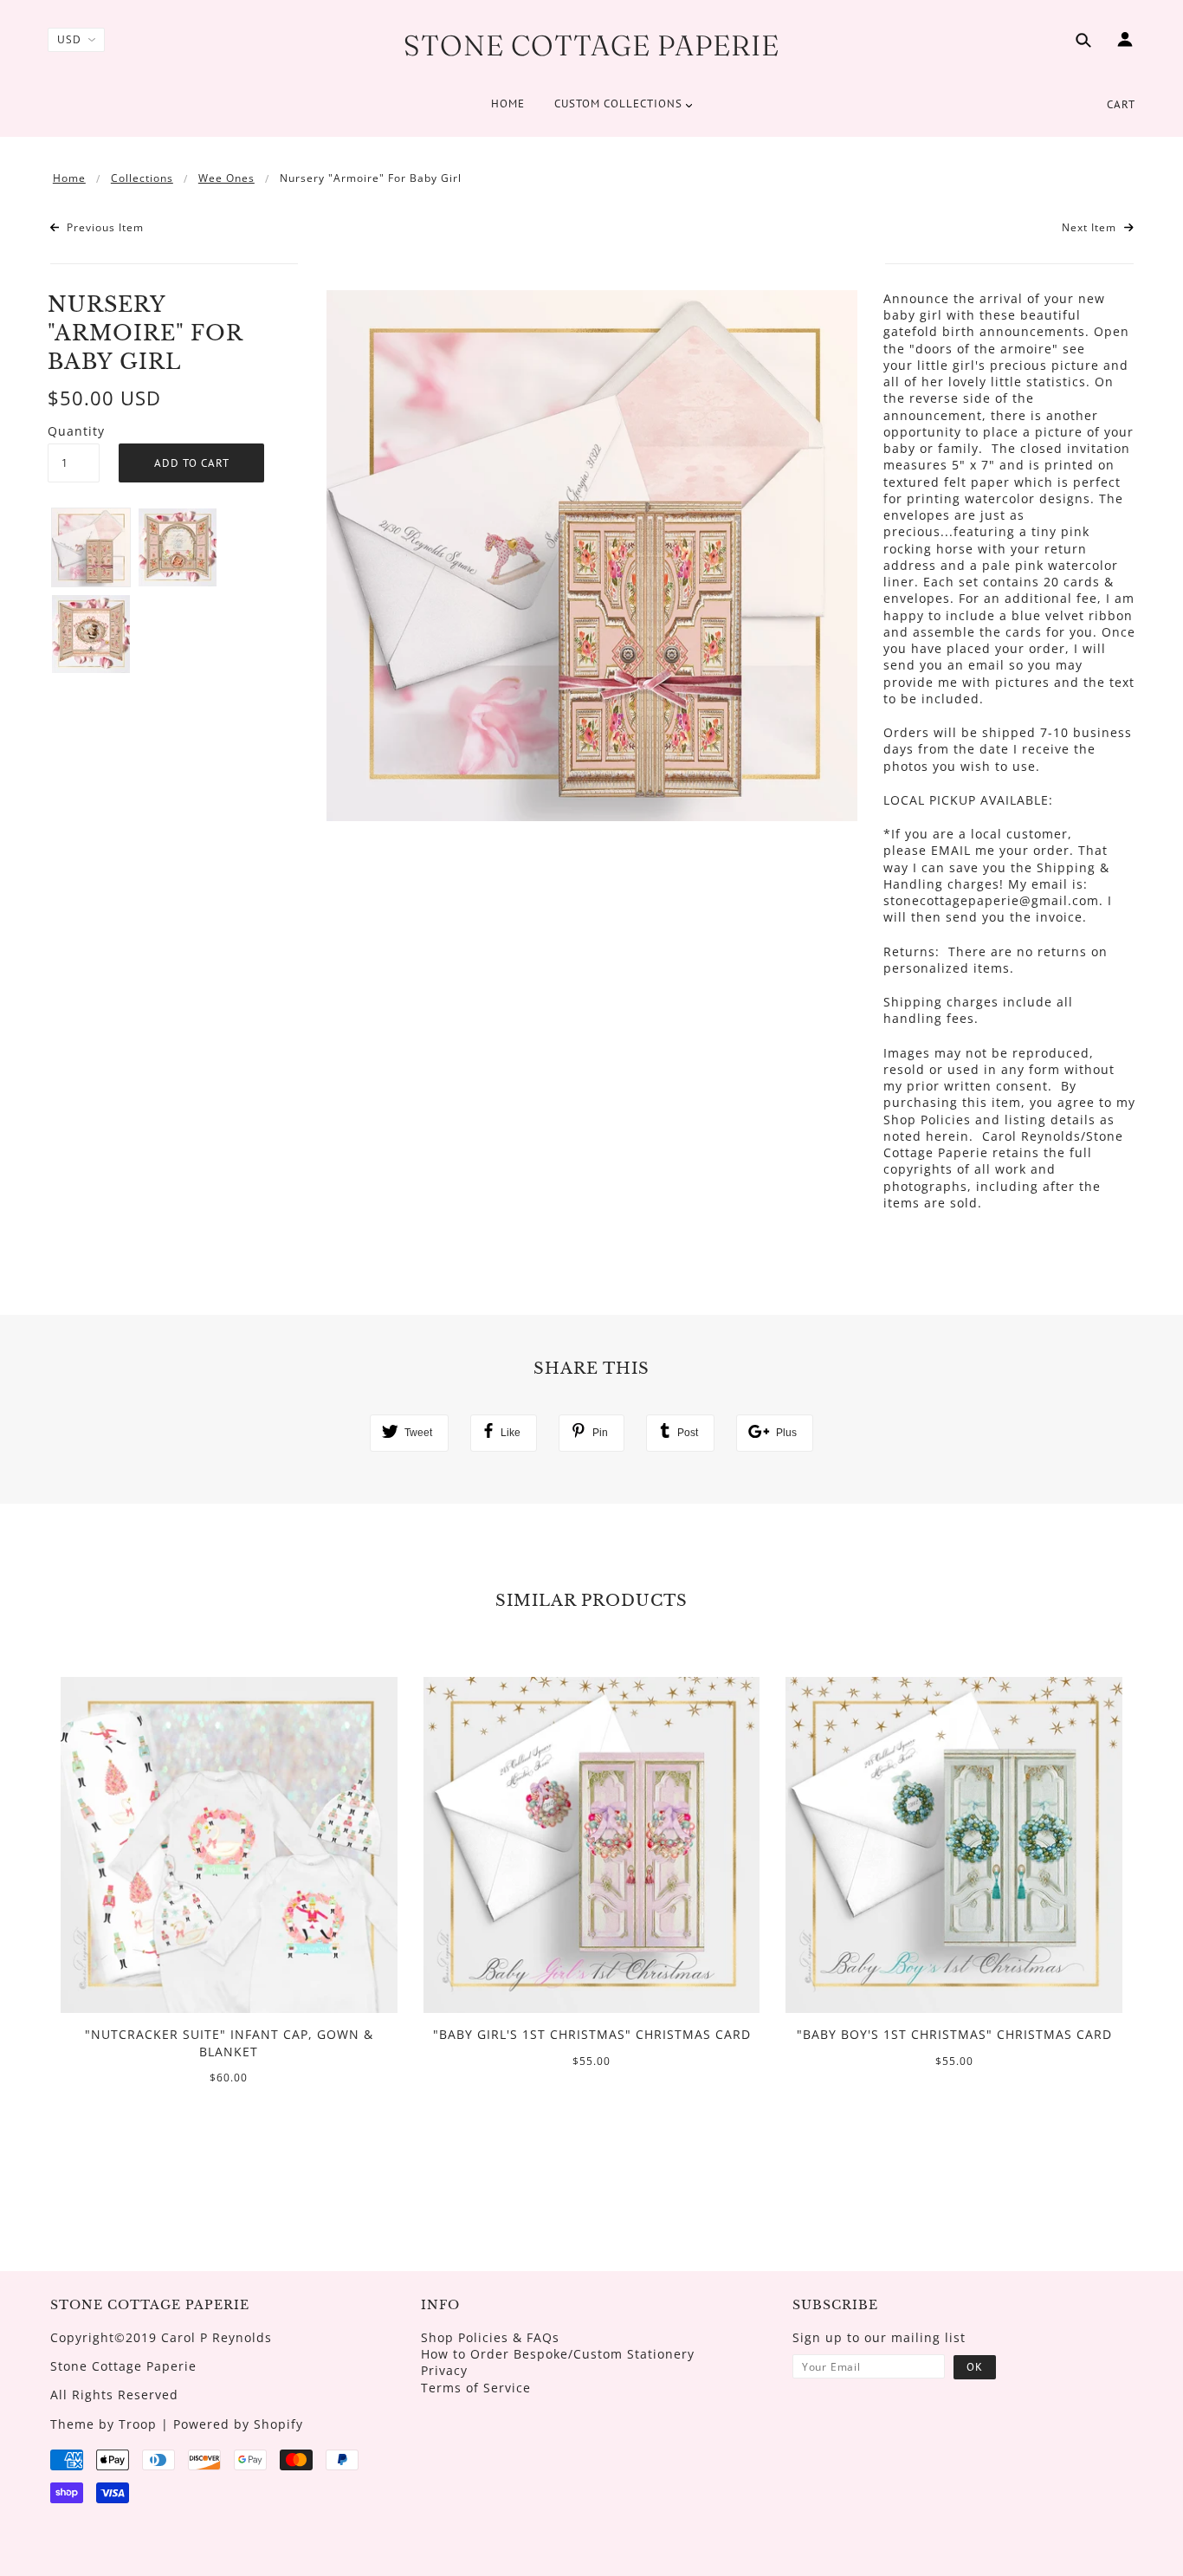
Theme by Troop (103, 2424)
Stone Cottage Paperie (591, 45)
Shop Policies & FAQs (490, 2337)
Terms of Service (476, 2388)
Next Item (1091, 228)
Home (69, 178)
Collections (142, 178)
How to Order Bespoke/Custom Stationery (558, 2354)
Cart (1121, 104)
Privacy (444, 2370)
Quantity (74, 431)
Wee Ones (226, 178)
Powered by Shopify (238, 2424)
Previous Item (103, 228)
